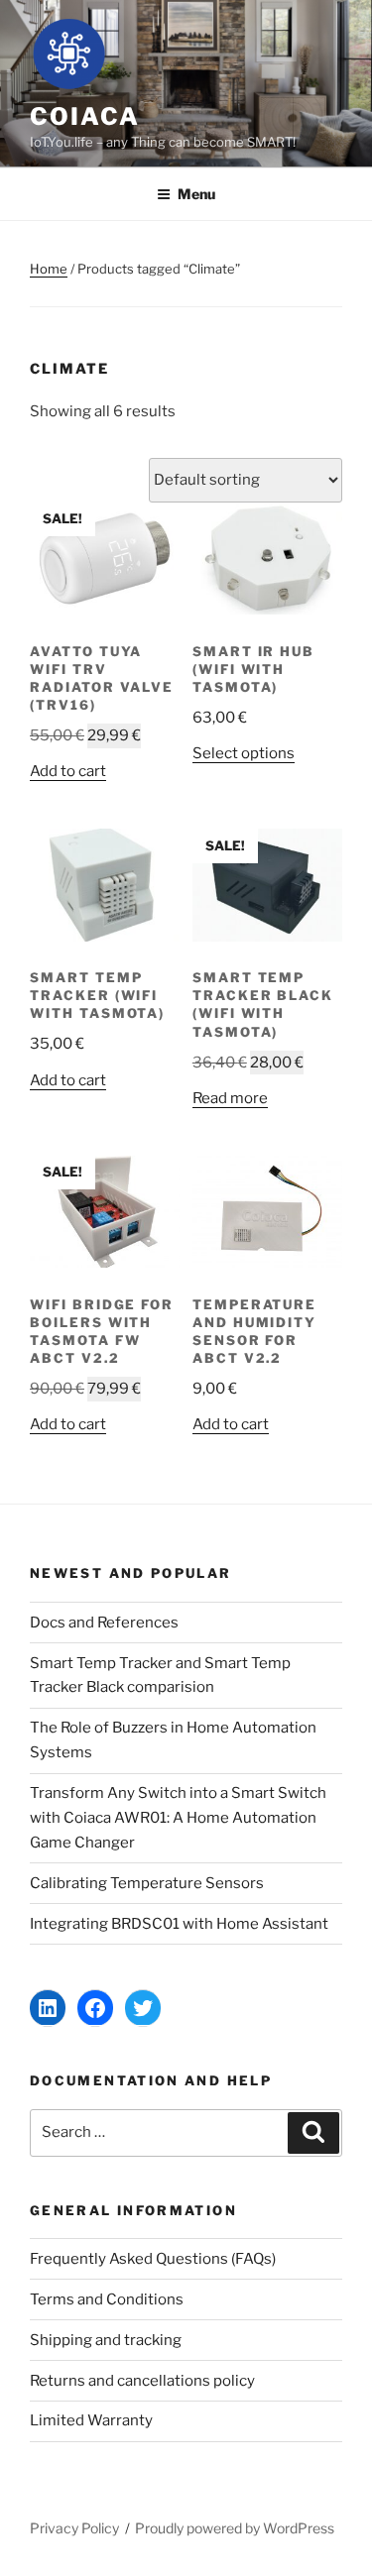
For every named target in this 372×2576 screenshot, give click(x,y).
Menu (196, 194)
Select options (244, 753)
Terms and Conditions (107, 2299)
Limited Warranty (91, 2420)
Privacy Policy (74, 2528)
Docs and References (104, 1623)
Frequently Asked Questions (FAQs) (153, 2259)
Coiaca (85, 116)
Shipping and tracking (106, 2340)
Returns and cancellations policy (142, 2381)
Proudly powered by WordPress (235, 2528)
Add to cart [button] (68, 771)
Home (49, 269)
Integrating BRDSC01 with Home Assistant (179, 1924)
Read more (230, 1098)
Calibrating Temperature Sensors (147, 1883)
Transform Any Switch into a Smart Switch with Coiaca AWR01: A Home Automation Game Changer (178, 1818)
